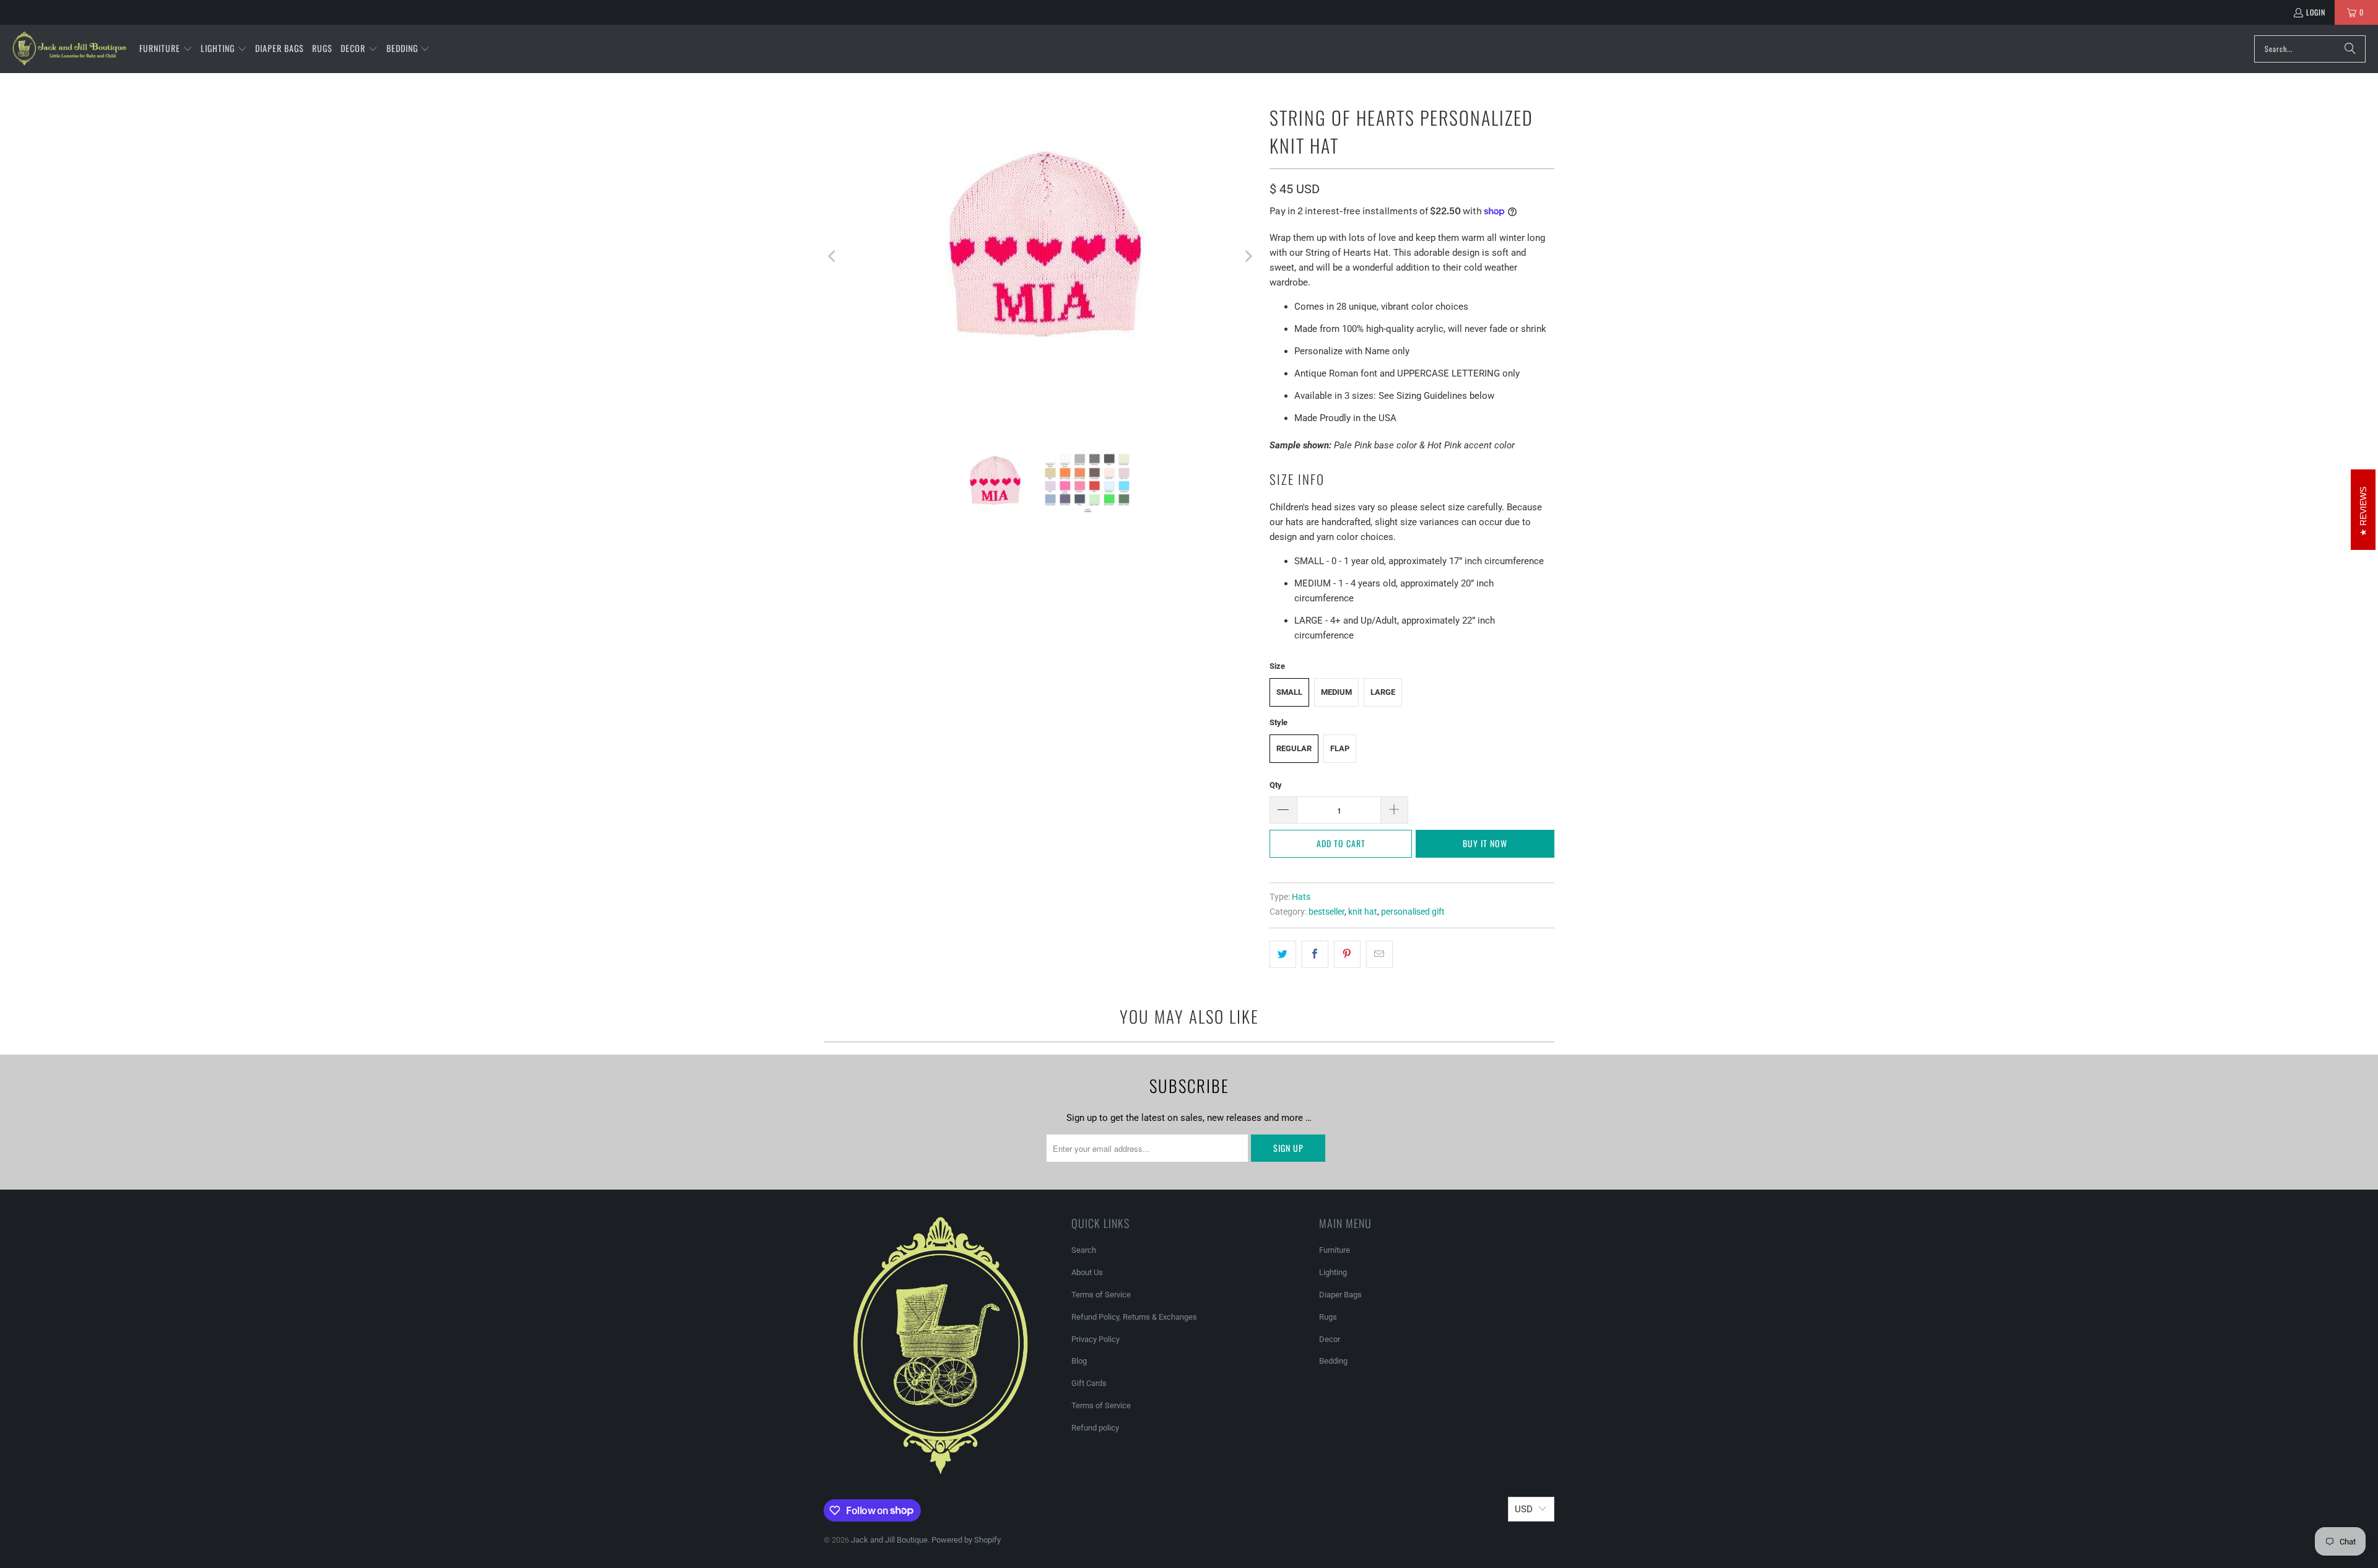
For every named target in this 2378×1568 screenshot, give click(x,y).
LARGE (1383, 692)
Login (2316, 12)
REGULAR (1294, 748)
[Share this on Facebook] (1315, 954)
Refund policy (1095, 1428)
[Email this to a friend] (1379, 954)
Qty (1276, 785)
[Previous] (833, 257)
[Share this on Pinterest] (1347, 954)
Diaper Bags (1340, 1295)
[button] (166, 49)
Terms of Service (1101, 1295)
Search (1084, 1250)
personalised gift (1413, 912)
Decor (1330, 1339)
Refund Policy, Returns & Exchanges (1134, 1317)
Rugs (1328, 1317)
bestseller (1326, 912)
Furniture (1335, 1250)
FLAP (1340, 748)
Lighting (1333, 1272)
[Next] (1248, 257)
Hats (1301, 897)
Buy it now (1485, 843)
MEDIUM (1336, 692)
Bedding (1333, 1361)
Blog (1079, 1361)
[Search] (2350, 49)
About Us (1087, 1272)
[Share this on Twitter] (1283, 954)
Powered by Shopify (966, 1540)
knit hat (1363, 912)
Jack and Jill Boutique (889, 1540)
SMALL (1289, 692)
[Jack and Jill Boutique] (70, 49)
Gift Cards (1089, 1383)
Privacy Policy (1095, 1339)
